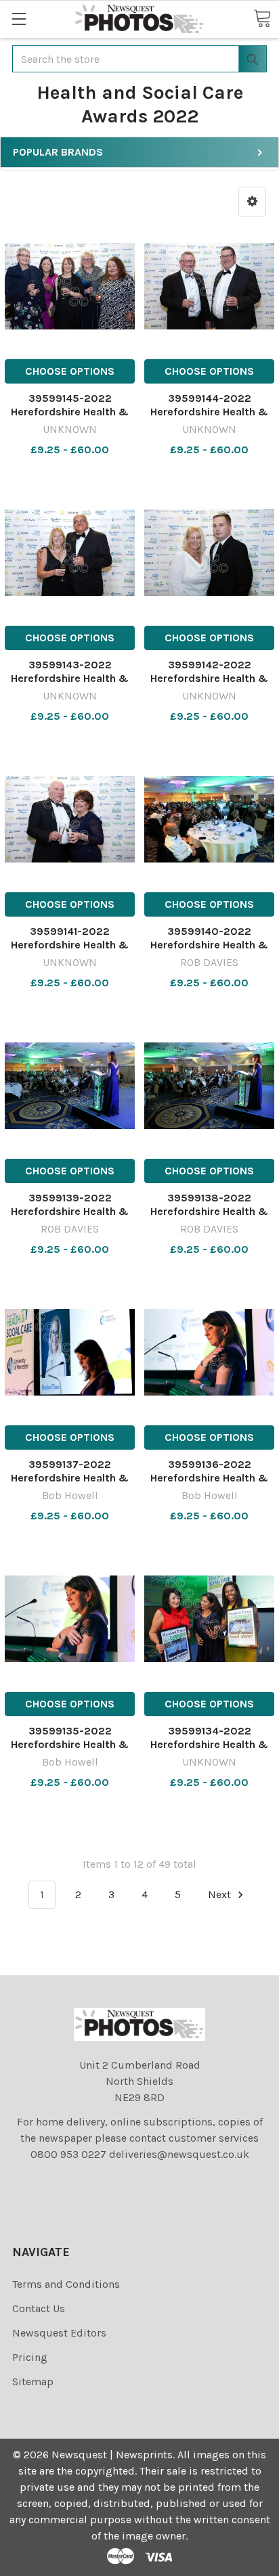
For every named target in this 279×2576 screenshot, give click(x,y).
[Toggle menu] (19, 19)
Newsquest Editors (59, 2333)
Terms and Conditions (66, 2284)
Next (221, 1894)
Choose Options (70, 371)
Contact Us (39, 2308)
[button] (252, 202)
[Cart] (262, 18)
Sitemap (33, 2382)
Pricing (30, 2357)
